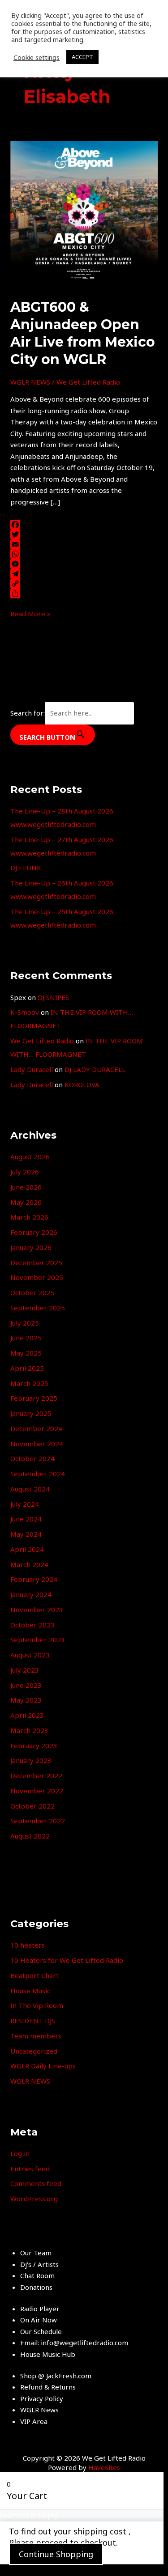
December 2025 (36, 1263)
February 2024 (34, 1579)
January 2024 (31, 1594)
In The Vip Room (37, 2005)
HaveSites (104, 2467)
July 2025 (25, 1323)
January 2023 (31, 1760)
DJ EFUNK (26, 868)
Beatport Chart (34, 1975)
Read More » (30, 613)
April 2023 (27, 1715)
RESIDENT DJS (33, 2021)
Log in (20, 2153)
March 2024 (29, 1564)
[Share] (84, 593)
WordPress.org (34, 2199)
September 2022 (38, 1821)
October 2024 (32, 1458)
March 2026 (29, 1217)
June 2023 (26, 1685)
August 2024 (30, 1489)
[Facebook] (84, 525)
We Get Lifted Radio (42, 1041)
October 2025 (32, 1292)
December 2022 (36, 1775)
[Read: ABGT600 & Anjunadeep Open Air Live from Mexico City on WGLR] (84, 214)
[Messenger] (84, 564)
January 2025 (31, 1413)
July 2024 (25, 1504)
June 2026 (26, 1187)
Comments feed (36, 2183)
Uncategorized (34, 2051)
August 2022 (30, 1836)
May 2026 (26, 1202)
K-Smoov (25, 1012)
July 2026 (25, 1172)
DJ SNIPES (53, 997)
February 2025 (34, 1398)
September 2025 (38, 1308)
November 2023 (37, 1610)
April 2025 (27, 1368)
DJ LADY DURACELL (95, 1069)
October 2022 (32, 1806)
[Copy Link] (84, 584)
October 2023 (32, 1625)
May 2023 (26, 1700)
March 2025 (29, 1383)
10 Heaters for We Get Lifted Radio (67, 1960)
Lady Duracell (32, 1069)
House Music (30, 1991)
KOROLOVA (82, 1085)
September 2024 (38, 1474)
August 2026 (30, 1157)
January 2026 (31, 1247)
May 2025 (26, 1353)
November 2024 (37, 1444)
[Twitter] (84, 534)
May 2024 (26, 1534)
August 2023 (30, 1655)
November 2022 (37, 1791)
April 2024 (27, 1549)
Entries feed (30, 2169)
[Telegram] (84, 574)
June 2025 (26, 1338)
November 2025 (37, 1277)
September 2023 (38, 1640)
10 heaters (28, 1945)
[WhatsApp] (84, 554)
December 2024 (36, 1428)
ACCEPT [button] (82, 57)
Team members (36, 2036)
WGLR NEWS (30, 382)
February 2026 (34, 1232)
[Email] (84, 544)
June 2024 (26, 1519)
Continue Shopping (56, 2554)
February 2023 (34, 1746)
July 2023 (25, 1670)
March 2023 (29, 1730)
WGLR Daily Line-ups (43, 2066)
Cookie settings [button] (37, 57)
